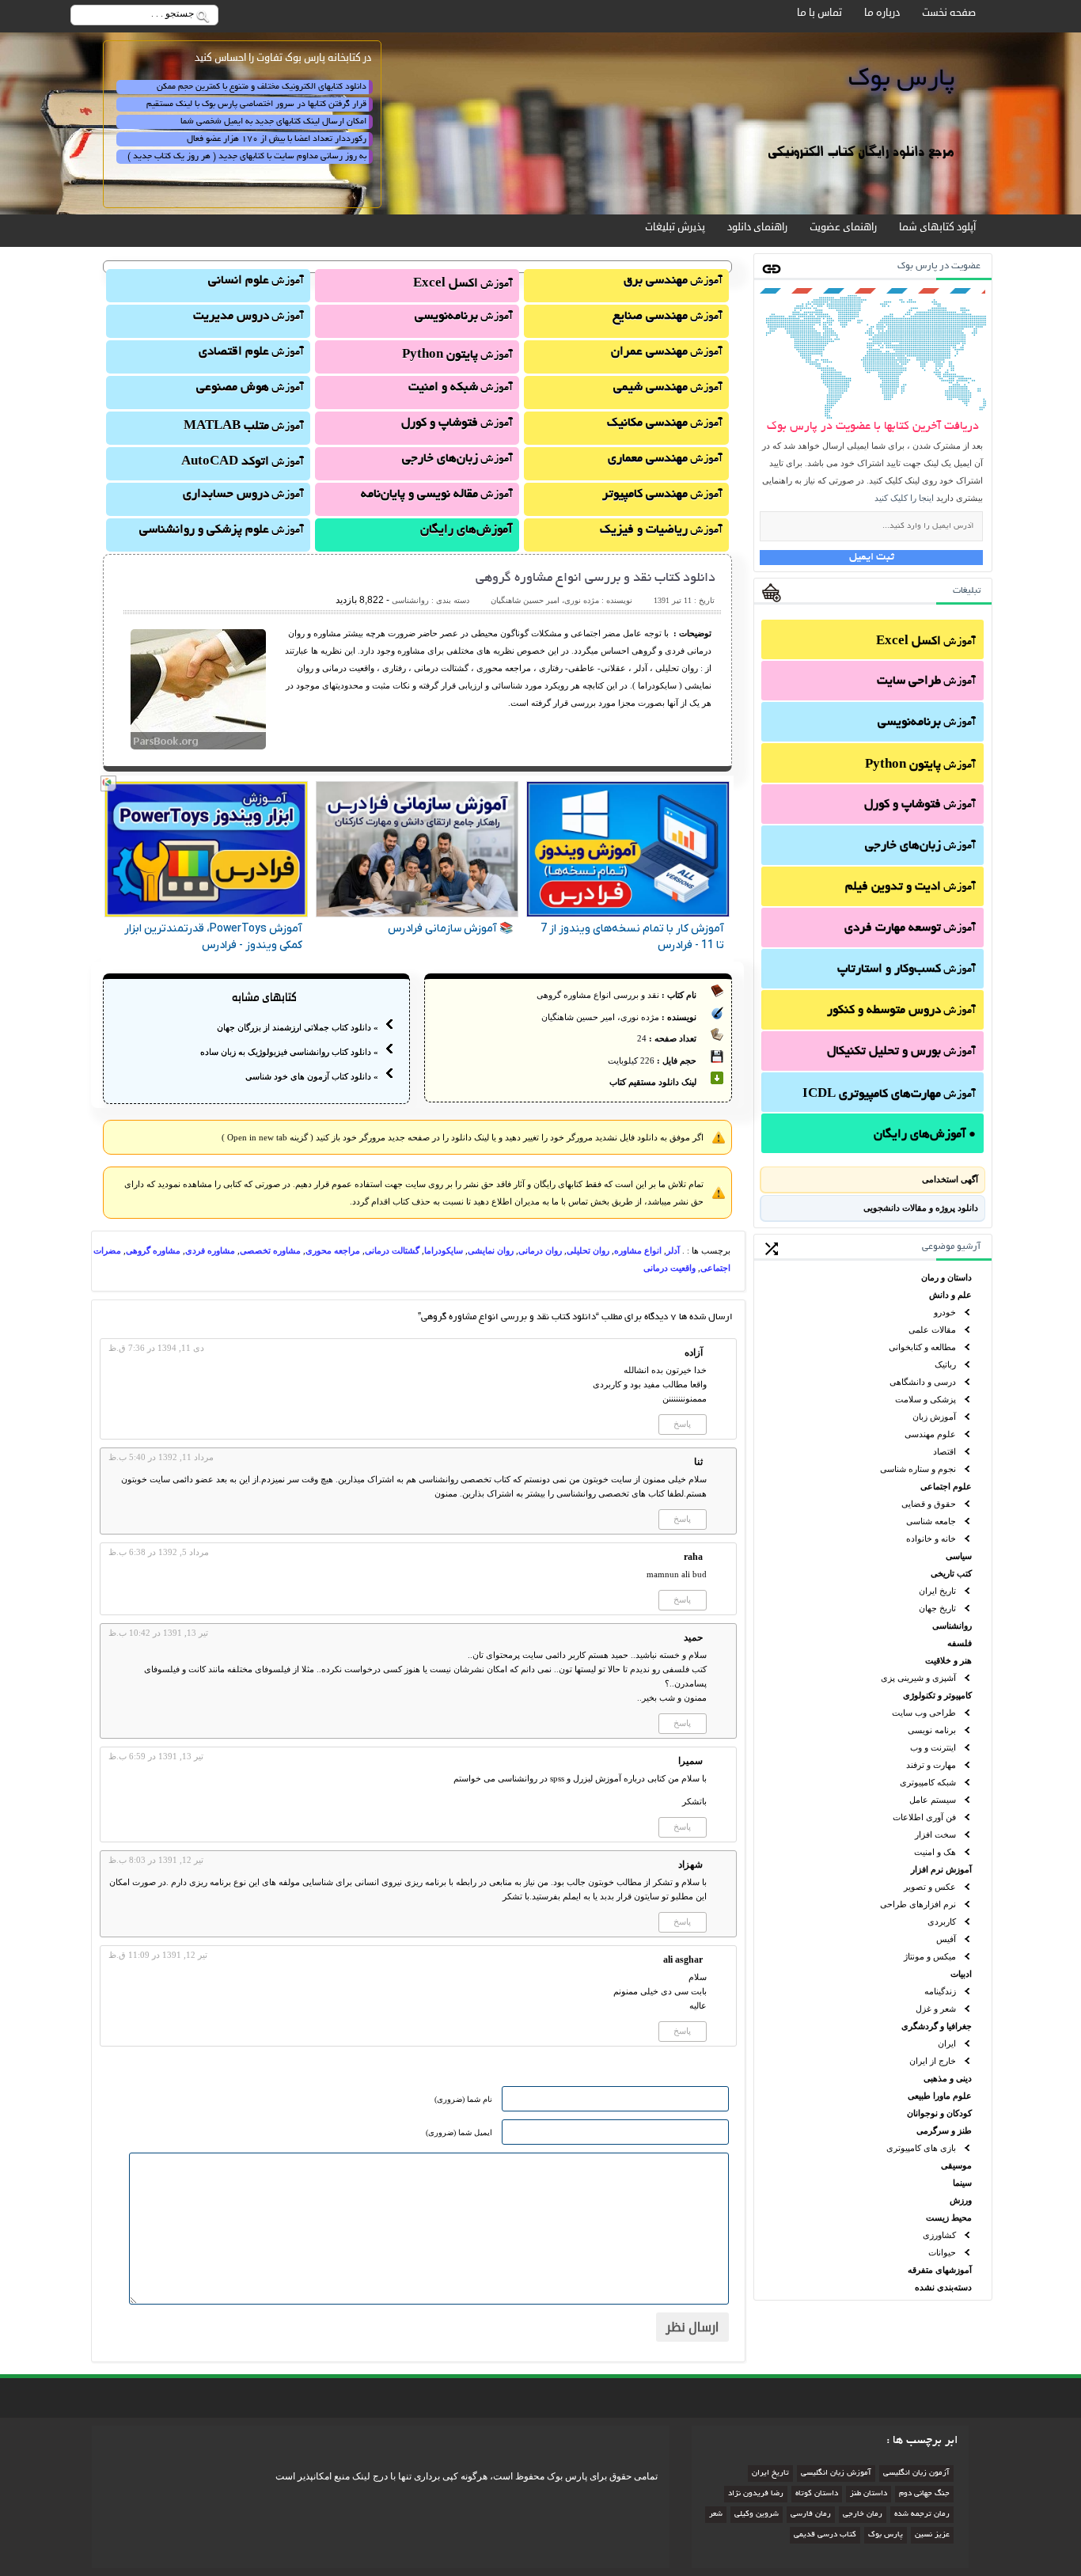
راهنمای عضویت (843, 227)
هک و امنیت (935, 1852)
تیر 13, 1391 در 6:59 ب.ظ (156, 1756)
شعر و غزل (936, 2009)
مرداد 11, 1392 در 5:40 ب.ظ (161, 1457)
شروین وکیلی (757, 2515)
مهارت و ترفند (931, 1765)
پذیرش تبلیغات (675, 227)
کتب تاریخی (951, 1573)
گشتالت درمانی (392, 1250)
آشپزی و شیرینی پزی (918, 1678)
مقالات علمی (932, 1330)
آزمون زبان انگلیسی (916, 2474)
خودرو (945, 1312)
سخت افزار (935, 1834)
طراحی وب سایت (924, 1713)
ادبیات (961, 1974)
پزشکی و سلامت (925, 1399)
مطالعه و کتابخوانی (922, 1347)
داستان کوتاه (817, 2494)
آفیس (946, 1939)
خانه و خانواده (931, 1538)
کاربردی (942, 1922)
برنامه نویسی (932, 1730)
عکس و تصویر (930, 1887)
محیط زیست (949, 2217)
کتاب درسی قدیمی (825, 2535)
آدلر (673, 1250)
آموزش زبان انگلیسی (836, 2474)
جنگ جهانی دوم (924, 2494)
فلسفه (960, 1643)
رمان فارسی (811, 2515)
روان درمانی (540, 1250)
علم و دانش (950, 1295)
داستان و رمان (946, 1277)
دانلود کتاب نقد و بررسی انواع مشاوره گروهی (595, 579)
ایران (947, 2043)
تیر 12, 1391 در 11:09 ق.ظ (158, 1955)
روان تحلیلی (588, 1250)
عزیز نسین (932, 2535)
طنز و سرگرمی (944, 2130)
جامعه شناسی (931, 1521)
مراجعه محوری (333, 1250)
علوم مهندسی (930, 1434)
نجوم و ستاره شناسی (918, 1469)
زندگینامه (940, 1991)
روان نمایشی (491, 1250)
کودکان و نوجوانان (939, 2113)
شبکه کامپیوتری (928, 1782)
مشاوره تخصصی (270, 1250)
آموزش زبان (934, 1417)
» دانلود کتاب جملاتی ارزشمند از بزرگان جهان (298, 1027)
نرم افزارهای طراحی (918, 1904)
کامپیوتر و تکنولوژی (937, 1695)
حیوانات (942, 2252)
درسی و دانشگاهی (923, 1382)
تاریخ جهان (937, 1608)
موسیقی (956, 2165)
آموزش (926, 642)
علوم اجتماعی (946, 1486)
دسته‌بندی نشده (943, 2287)
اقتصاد (944, 1451)
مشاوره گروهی (153, 1250)
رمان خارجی (863, 2515)
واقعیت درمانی (669, 1268)
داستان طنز (869, 2494)
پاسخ (682, 1424)
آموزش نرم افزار (941, 1869)
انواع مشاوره (638, 1250)
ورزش (961, 2200)
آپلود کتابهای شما (937, 227)
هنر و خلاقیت (948, 1660)
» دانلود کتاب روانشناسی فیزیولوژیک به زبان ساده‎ (289, 1052)
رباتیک (945, 1364)
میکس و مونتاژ (930, 1956)
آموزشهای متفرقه (940, 2270)
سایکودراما (444, 1250)
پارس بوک (886, 2535)
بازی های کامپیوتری (921, 2148)
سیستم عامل (933, 1800)
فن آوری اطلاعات (924, 1817)
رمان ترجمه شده (922, 2515)
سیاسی (959, 1556)
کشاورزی (939, 2235)
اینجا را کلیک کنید (904, 498)
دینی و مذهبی (948, 2078)
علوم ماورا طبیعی (940, 2096)
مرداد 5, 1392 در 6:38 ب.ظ (159, 1552)
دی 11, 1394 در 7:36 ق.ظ (156, 1348)
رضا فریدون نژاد (756, 2494)
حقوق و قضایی (929, 1504)
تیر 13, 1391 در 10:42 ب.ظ (158, 1633)
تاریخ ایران (937, 1591)
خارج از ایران (933, 2061)
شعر (716, 2515)
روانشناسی (952, 1626)
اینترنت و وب (933, 1747)
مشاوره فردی (210, 1250)
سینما (962, 2183)
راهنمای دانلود (757, 227)
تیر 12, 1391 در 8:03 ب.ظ (156, 1860)
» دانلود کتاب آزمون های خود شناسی (312, 1076)
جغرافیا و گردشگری (937, 2026)
